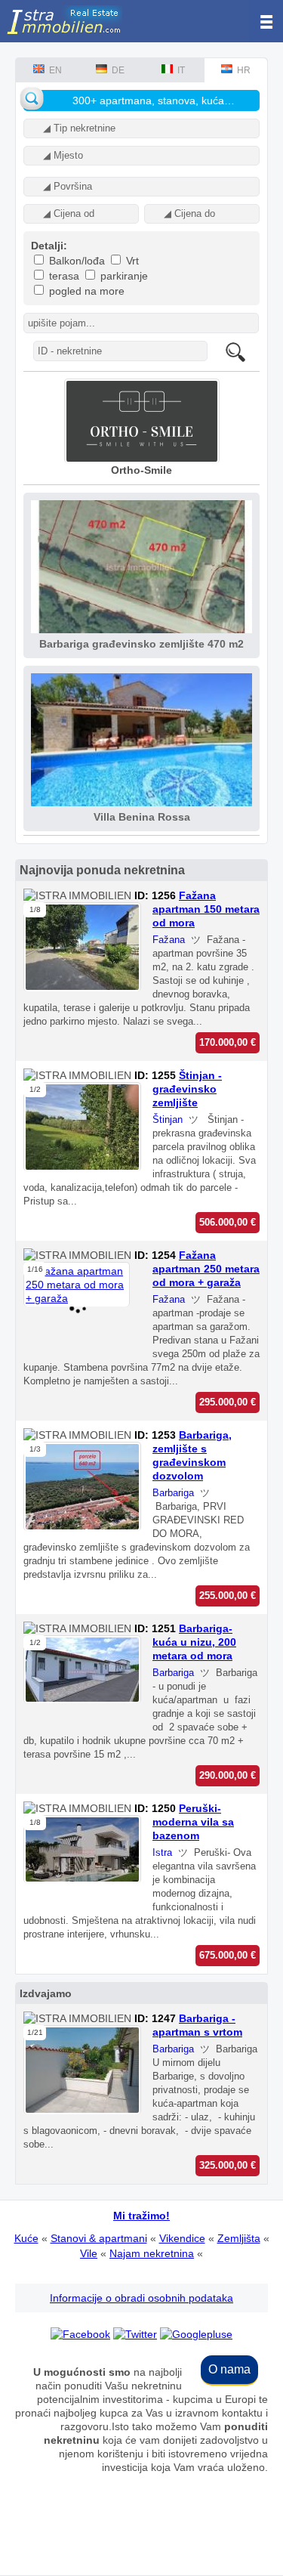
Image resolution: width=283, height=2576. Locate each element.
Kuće (26, 2238)
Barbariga (173, 1493)
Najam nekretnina (152, 2253)
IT (179, 70)
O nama (229, 2369)
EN (53, 70)
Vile (89, 2253)
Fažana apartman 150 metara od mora (206, 909)
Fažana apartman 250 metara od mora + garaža (206, 1269)
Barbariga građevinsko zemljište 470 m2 (141, 644)
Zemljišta (239, 2238)
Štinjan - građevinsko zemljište (187, 1089)
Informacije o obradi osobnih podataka (141, 2298)
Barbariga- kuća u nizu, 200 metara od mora (194, 1642)
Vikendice (182, 2238)
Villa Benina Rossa (142, 817)
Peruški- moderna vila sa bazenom (193, 1822)
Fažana (169, 940)
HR (241, 70)
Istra (162, 1852)
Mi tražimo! (141, 2216)
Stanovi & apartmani (99, 2238)
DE (116, 70)
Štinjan (168, 1119)
